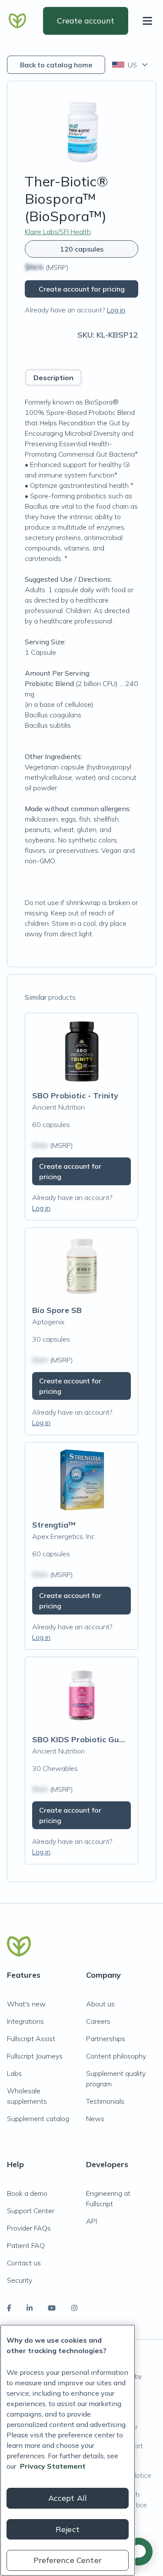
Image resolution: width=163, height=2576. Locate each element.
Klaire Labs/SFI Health (58, 232)
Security (20, 2280)
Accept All (68, 2498)
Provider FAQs (29, 2228)
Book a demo (27, 2193)
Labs (14, 2073)
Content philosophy (116, 2056)
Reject (68, 2529)
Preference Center (68, 2560)
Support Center (31, 2211)
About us (100, 2004)
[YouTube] (52, 2308)
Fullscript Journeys (35, 2056)
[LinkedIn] (30, 2308)
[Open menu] (149, 21)
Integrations (25, 2021)
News (95, 2118)
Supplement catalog (38, 2118)
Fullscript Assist (31, 2039)
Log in (116, 310)
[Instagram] (74, 2308)
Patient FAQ (26, 2245)
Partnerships (106, 2039)
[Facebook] (9, 2308)
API (91, 2221)
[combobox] (131, 65)
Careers (98, 2021)
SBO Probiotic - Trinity (75, 1096)
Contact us (24, 2263)
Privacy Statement (53, 2466)
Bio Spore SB (57, 1310)
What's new (26, 2004)
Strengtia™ (54, 1525)
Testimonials (105, 2101)
